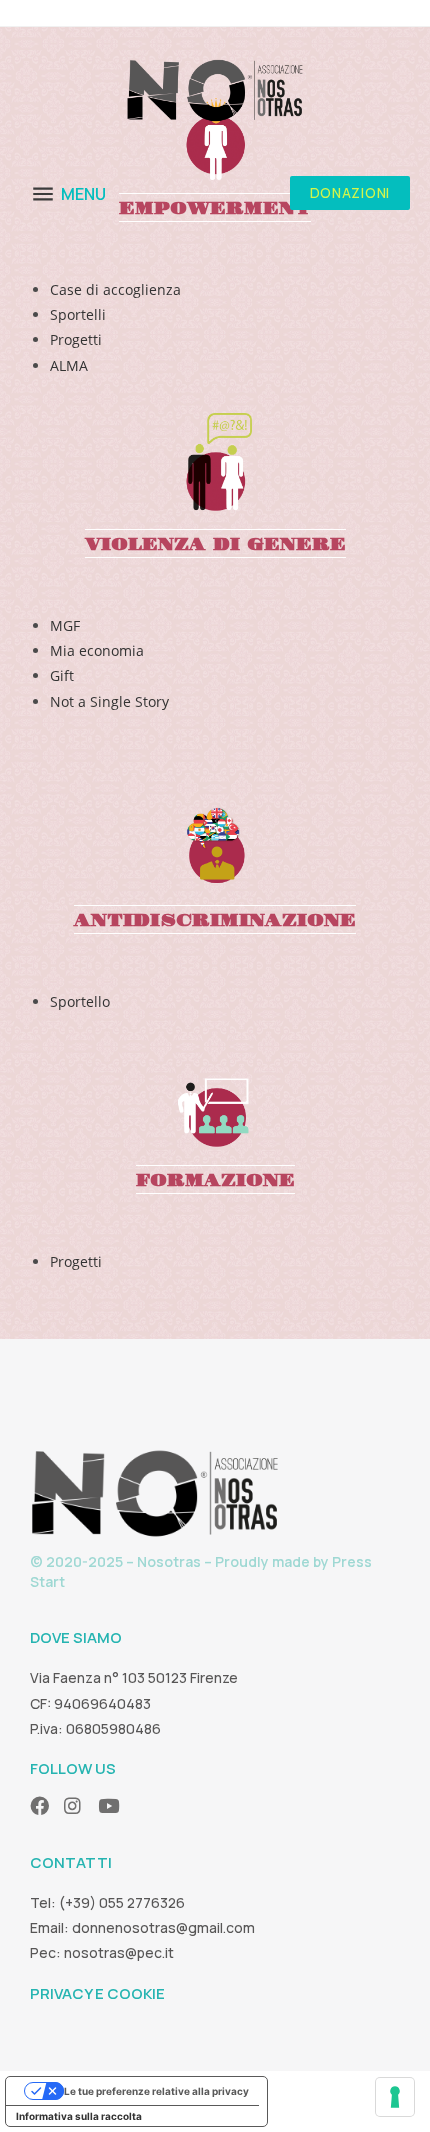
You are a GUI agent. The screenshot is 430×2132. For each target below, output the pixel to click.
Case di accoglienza (115, 289)
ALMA (69, 365)
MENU (83, 194)
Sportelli (78, 314)
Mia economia (97, 650)
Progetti (76, 339)
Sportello (80, 1001)
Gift (62, 675)
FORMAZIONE (215, 1180)
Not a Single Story (109, 701)
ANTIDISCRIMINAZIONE (215, 920)
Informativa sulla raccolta (79, 2116)
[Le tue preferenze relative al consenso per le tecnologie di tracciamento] (395, 2097)
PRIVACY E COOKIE (97, 1993)
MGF (65, 625)
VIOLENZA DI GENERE (215, 544)
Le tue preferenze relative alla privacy (156, 2091)
